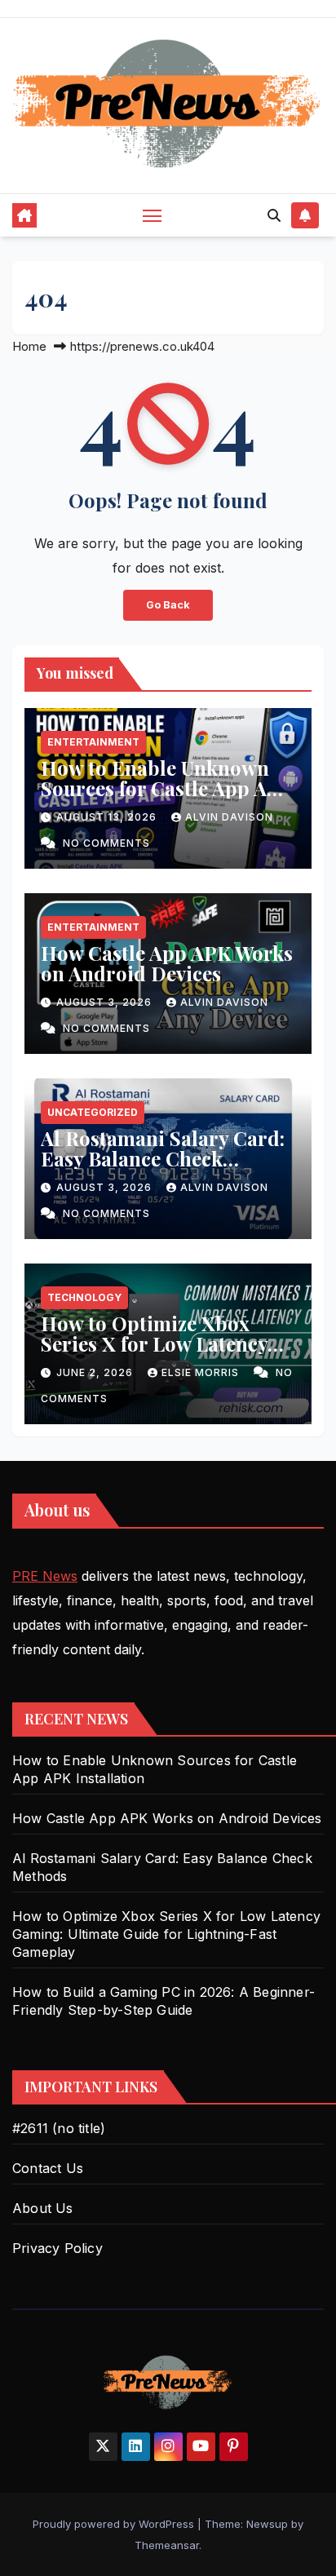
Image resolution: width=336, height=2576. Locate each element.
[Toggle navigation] (153, 215)
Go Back (168, 605)
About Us (43, 2208)
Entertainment (93, 742)
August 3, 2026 (106, 1002)
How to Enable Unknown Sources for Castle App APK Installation (167, 788)
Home (29, 346)
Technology (84, 1297)
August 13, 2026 (108, 817)
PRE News (45, 1576)
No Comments (106, 843)
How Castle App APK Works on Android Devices (167, 963)
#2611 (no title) (59, 2128)
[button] (274, 215)
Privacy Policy (57, 2248)
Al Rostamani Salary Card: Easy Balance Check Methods (163, 1158)
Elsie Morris (202, 1372)
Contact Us (48, 2168)
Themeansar (167, 2545)
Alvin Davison (229, 817)
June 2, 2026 (96, 1372)
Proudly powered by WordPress (115, 2524)
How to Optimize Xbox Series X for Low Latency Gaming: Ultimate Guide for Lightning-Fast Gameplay (168, 1354)
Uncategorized (93, 1112)
